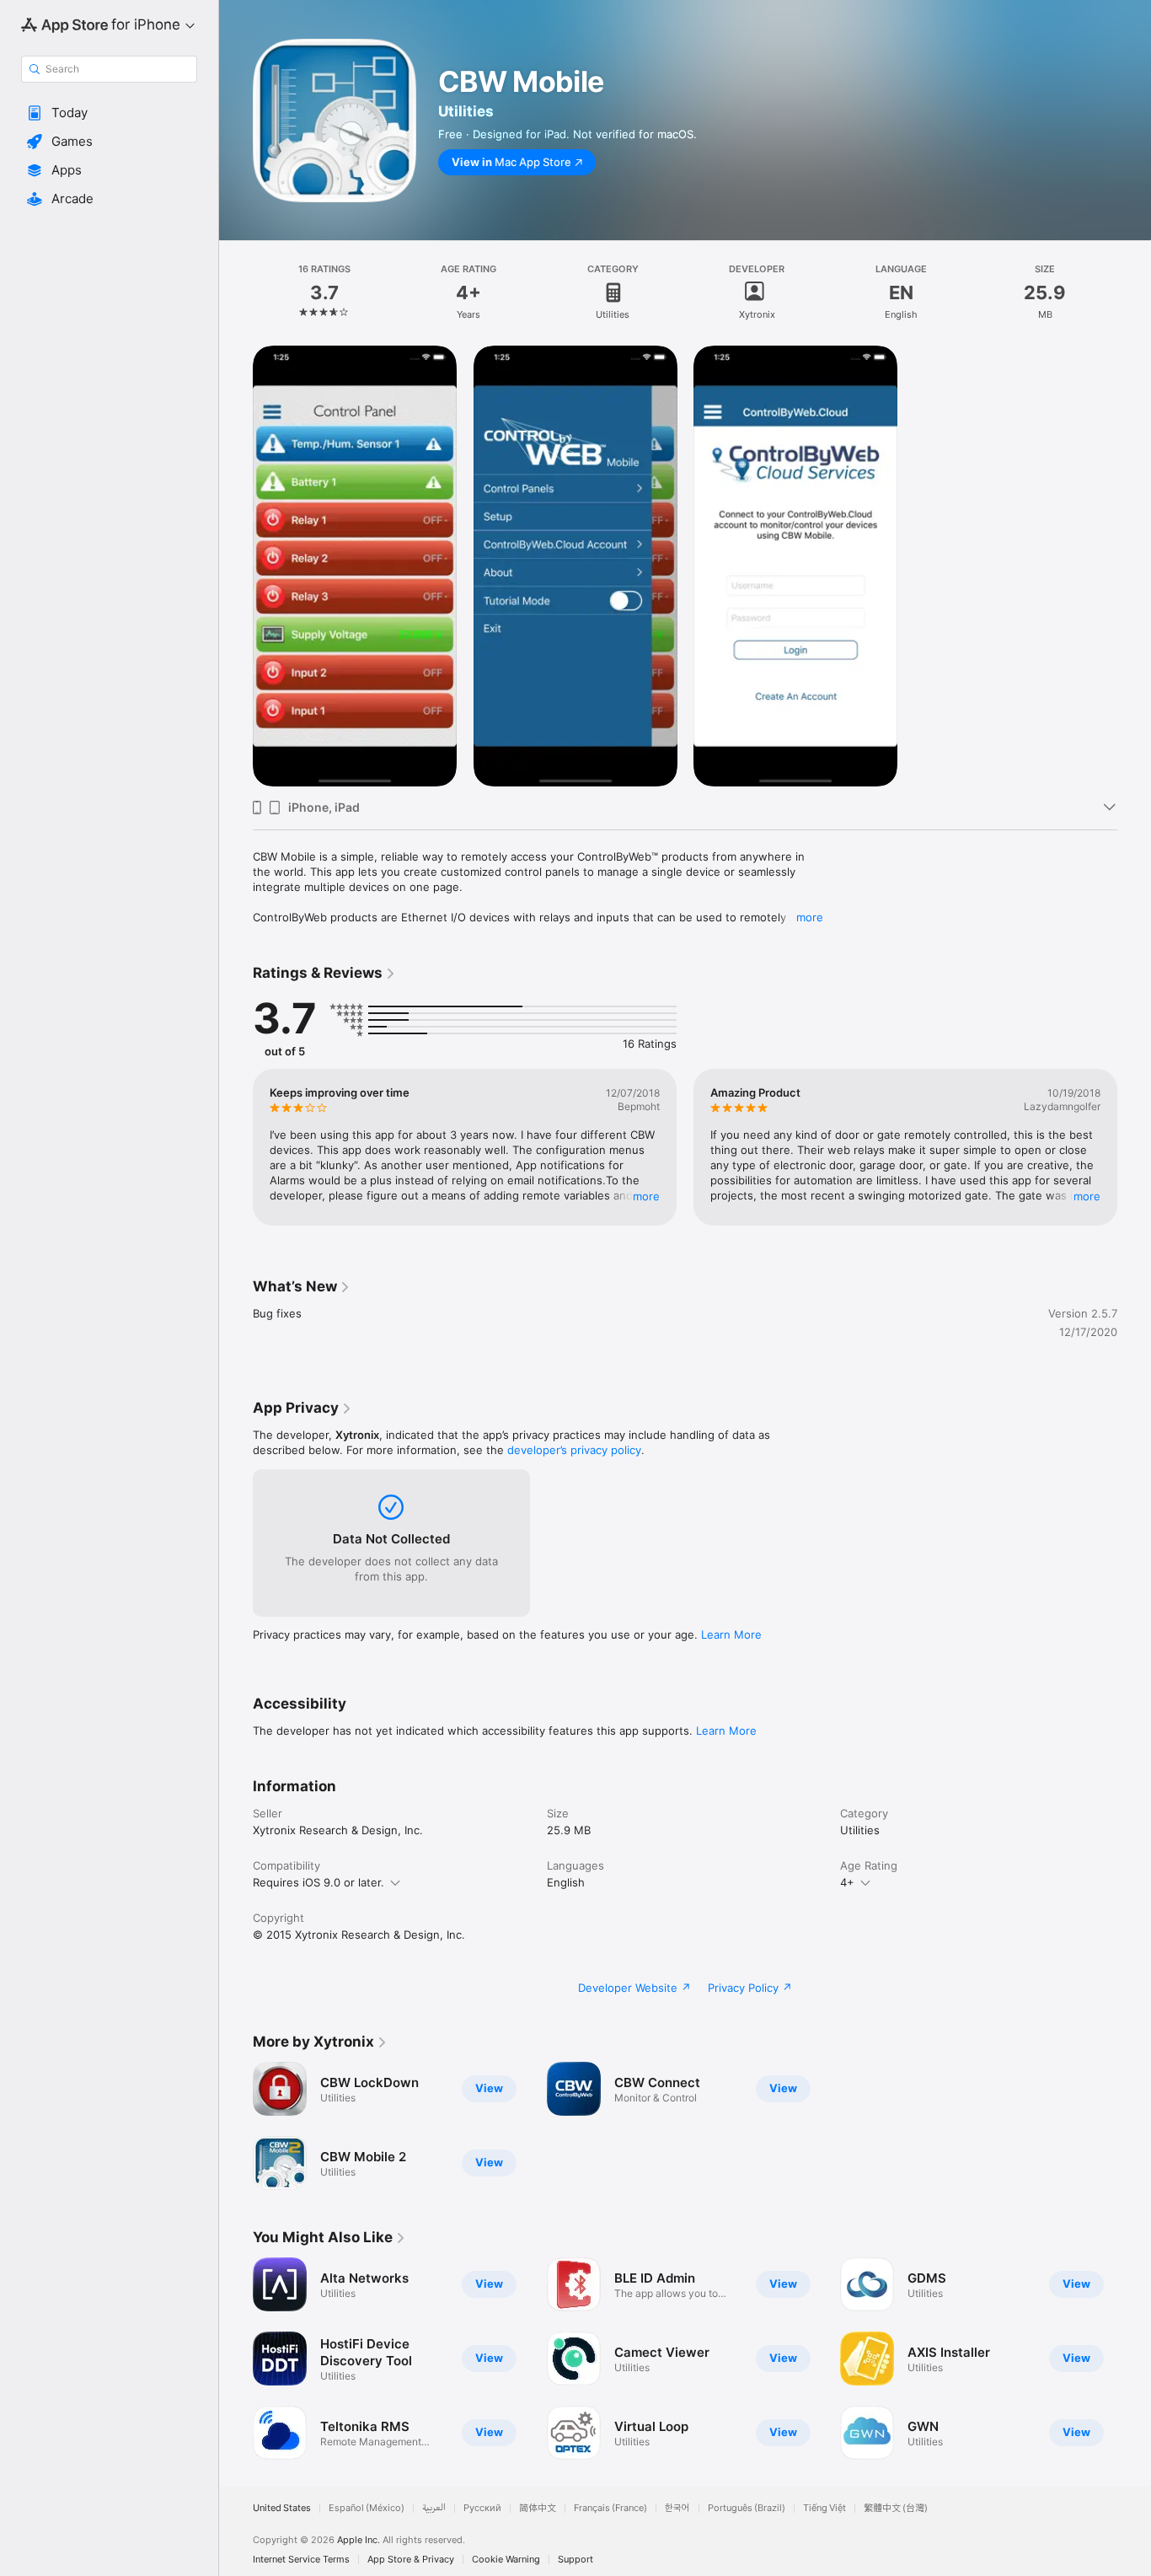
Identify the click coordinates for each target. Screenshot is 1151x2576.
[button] (109, 113)
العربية (434, 2508)
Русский (482, 2508)
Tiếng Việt (824, 2508)
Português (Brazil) (747, 2508)
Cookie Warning (506, 2560)
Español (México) (367, 2508)
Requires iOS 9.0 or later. (319, 1882)
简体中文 (538, 2508)
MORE (646, 1196)
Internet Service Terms (301, 2560)
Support (575, 2560)
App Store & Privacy (411, 2560)
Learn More (731, 1634)
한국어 (677, 2508)
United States (282, 2508)
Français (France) (610, 2508)
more (810, 917)
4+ (847, 1882)
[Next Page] (1134, 1147)
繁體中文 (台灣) (896, 2508)
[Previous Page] (236, 1147)
